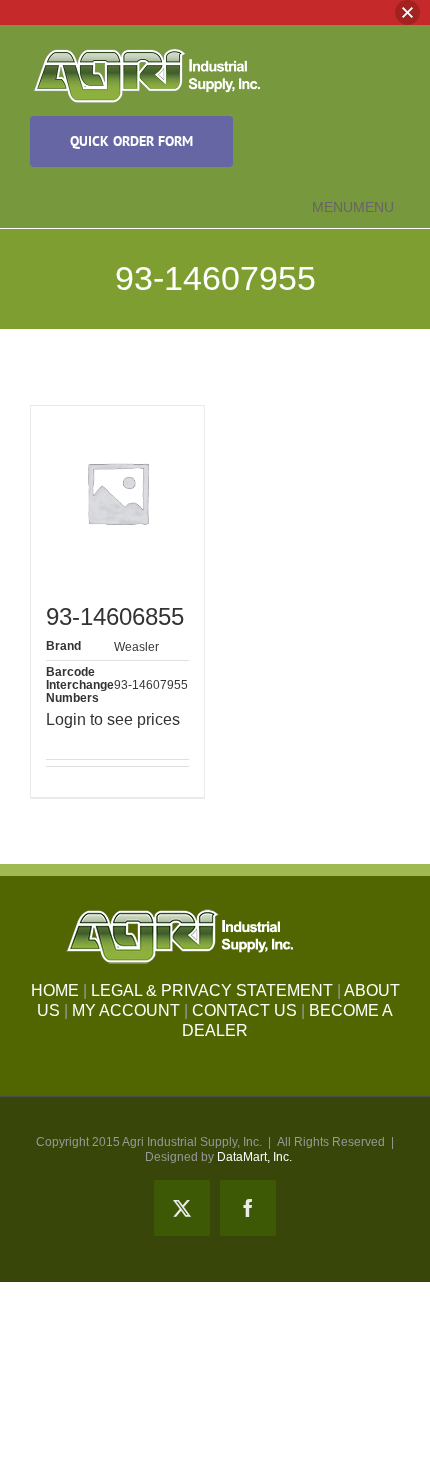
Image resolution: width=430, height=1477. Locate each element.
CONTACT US (244, 1010)
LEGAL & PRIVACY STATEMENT (212, 990)
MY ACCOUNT (126, 1010)
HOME (55, 990)
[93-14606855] (117, 492)
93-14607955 (151, 685)
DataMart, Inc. (254, 1157)
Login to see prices (113, 719)
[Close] (407, 12)
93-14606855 (115, 616)
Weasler (136, 647)
